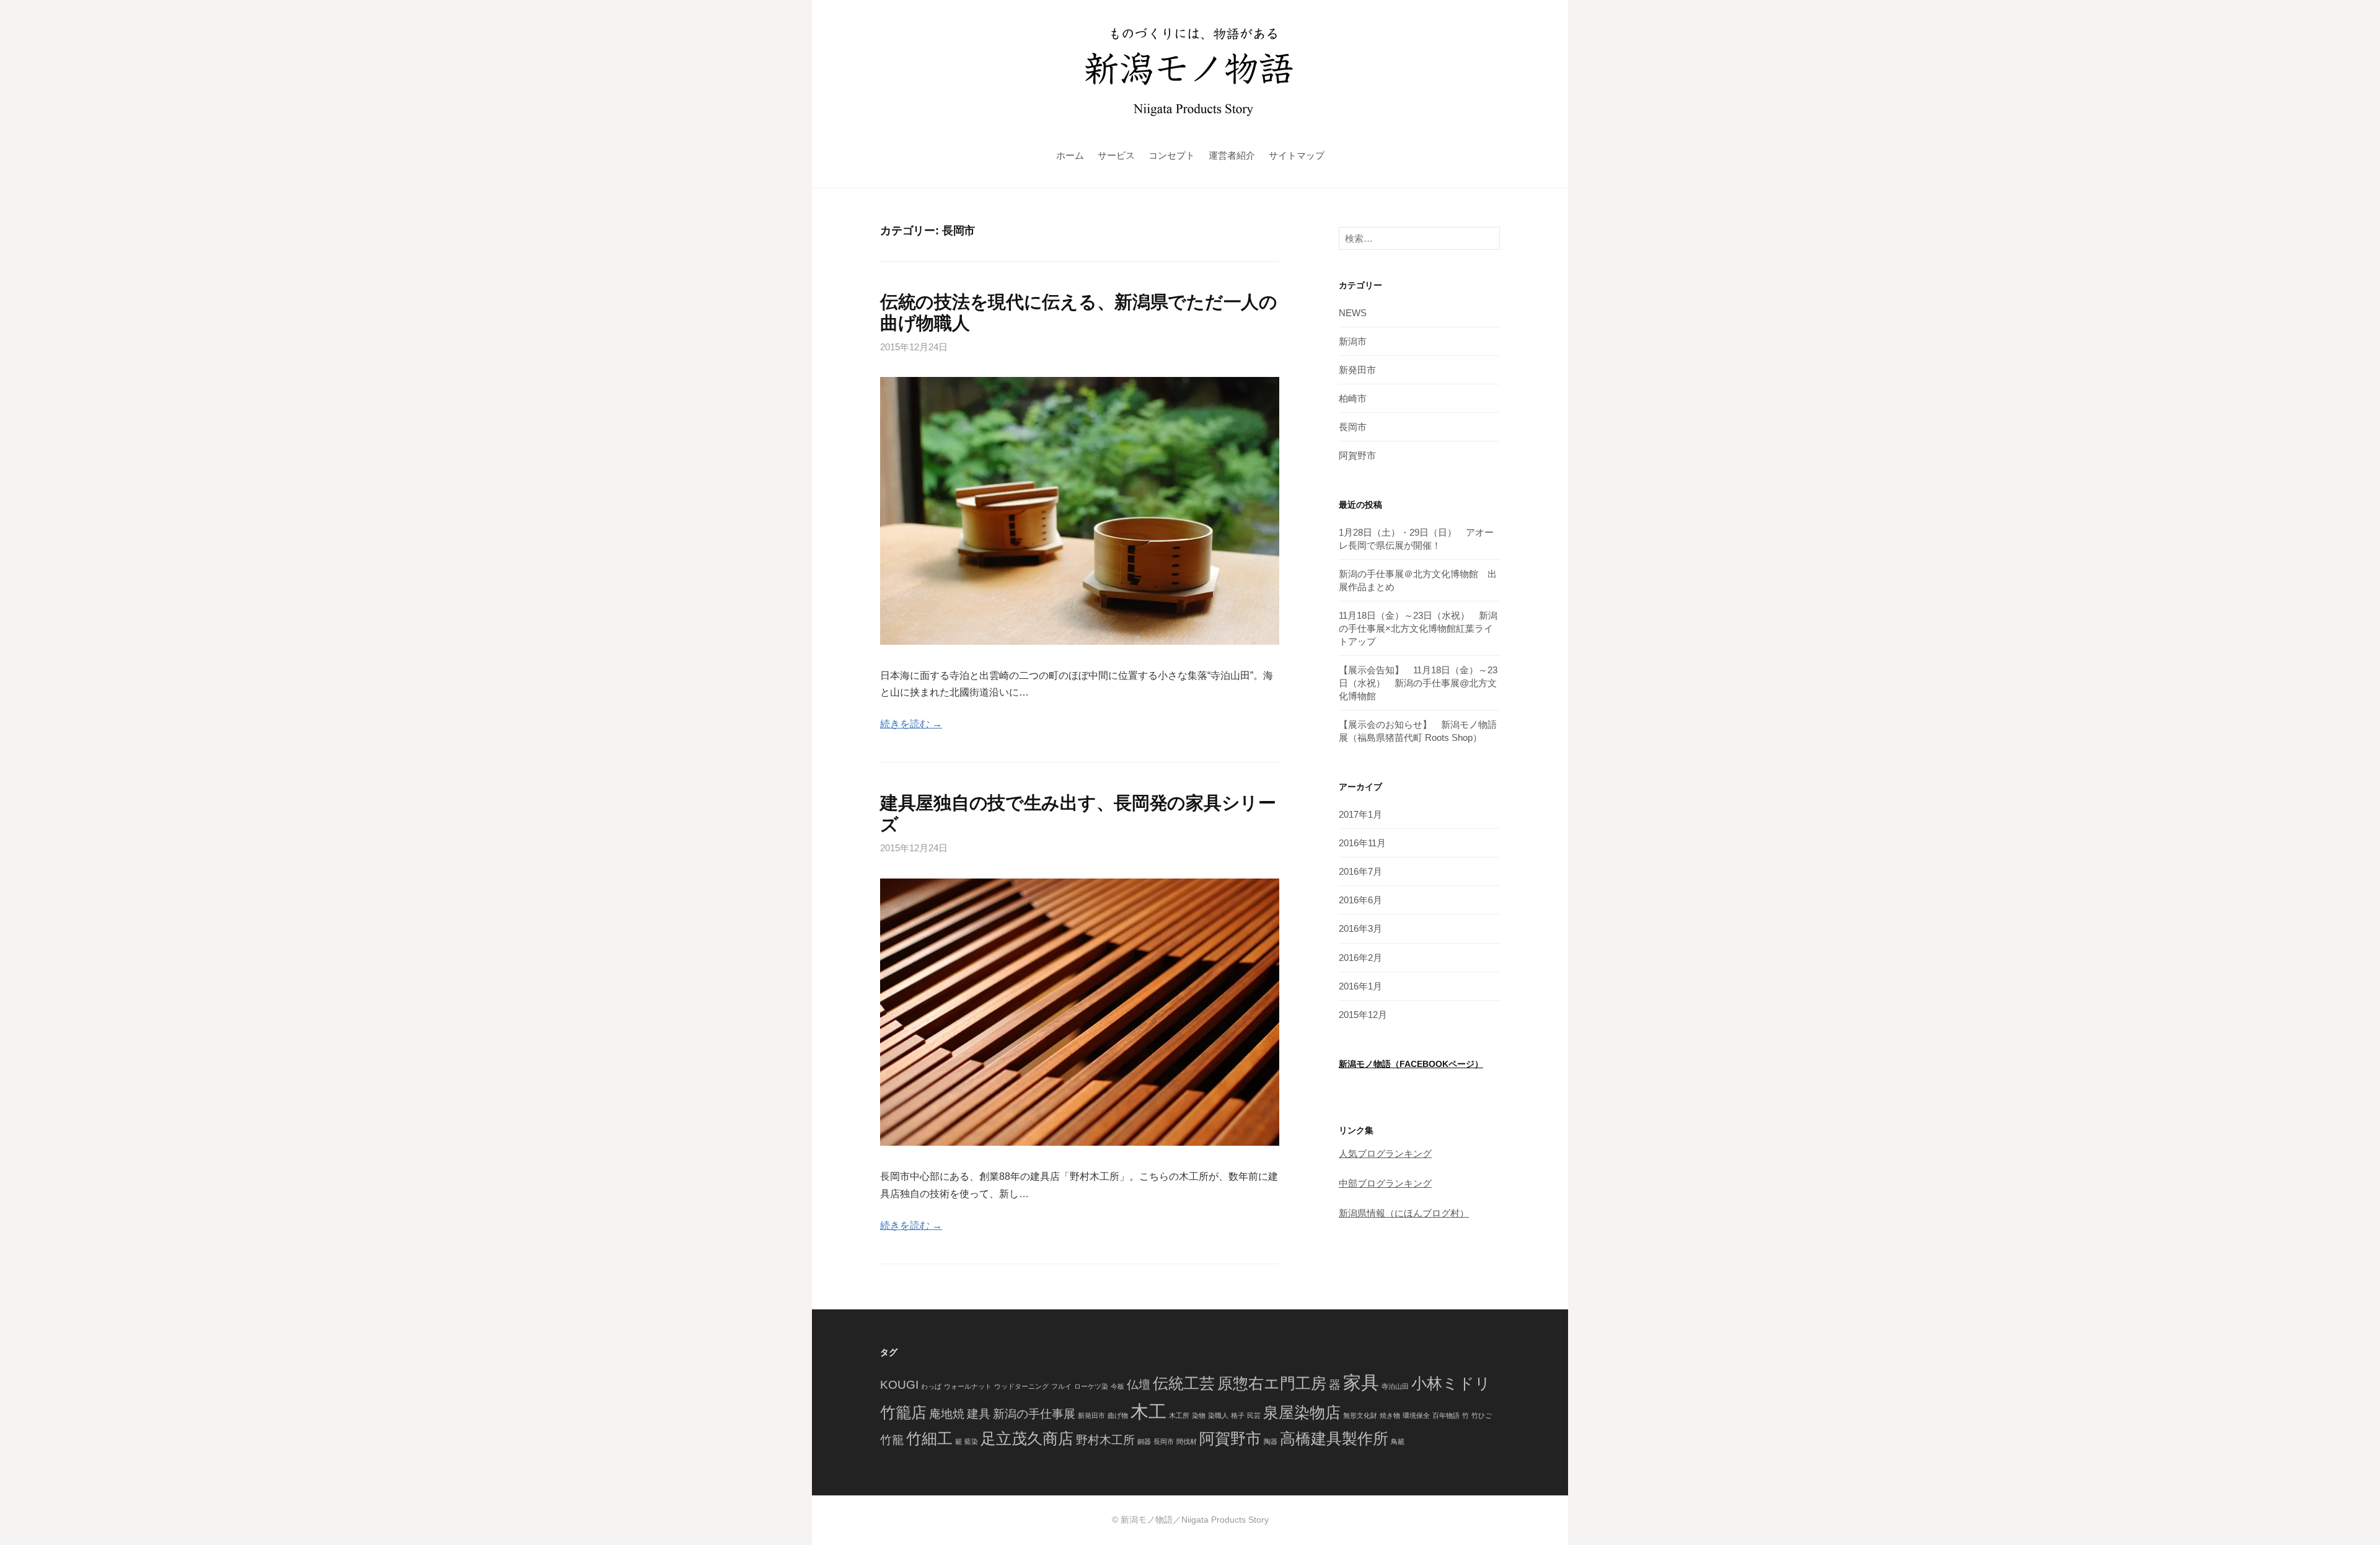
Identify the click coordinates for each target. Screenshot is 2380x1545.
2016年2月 (1360, 958)
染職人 (1218, 1415)
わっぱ (931, 1386)
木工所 (1179, 1415)
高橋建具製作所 (1334, 1438)
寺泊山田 (1395, 1386)
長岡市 (1353, 427)
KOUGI (899, 1384)
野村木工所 (1105, 1439)
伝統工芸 (1184, 1383)
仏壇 (1139, 1384)
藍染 (971, 1441)
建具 (979, 1413)
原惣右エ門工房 (1272, 1383)
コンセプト (1172, 155)
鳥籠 (1398, 1441)
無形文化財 (1360, 1415)
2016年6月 (1360, 900)
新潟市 (1353, 341)
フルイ (1061, 1386)
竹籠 (892, 1439)
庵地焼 (947, 1413)
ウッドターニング (1021, 1386)
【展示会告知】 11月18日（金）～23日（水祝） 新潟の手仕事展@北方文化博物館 (1418, 683)
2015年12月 (1363, 1015)
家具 (1361, 1382)
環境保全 (1416, 1415)
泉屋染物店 (1302, 1412)
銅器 (1144, 1441)
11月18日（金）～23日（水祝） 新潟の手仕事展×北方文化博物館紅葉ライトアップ (1418, 628)
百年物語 (1446, 1415)
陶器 (1271, 1441)
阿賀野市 (1357, 455)
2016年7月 (1360, 871)
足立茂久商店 (1027, 1438)
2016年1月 (1360, 986)
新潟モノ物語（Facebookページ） (1411, 1064)
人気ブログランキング (1385, 1153)
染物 (1199, 1415)
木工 (1148, 1411)
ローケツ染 (1091, 1386)
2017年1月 (1360, 814)
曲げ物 (1118, 1415)
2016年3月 (1360, 928)
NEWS (1353, 313)
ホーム (1070, 155)
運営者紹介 (1232, 155)
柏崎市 (1353, 398)
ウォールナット (968, 1386)
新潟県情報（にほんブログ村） (1404, 1213)
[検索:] (1419, 238)
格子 (1238, 1415)
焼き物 (1390, 1415)
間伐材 (1187, 1441)
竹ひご (1482, 1415)
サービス (1116, 155)
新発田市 (1357, 370)
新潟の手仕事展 (1034, 1413)
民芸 (1254, 1415)
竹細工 (929, 1438)
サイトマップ (1297, 155)
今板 (1117, 1386)
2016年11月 (1362, 843)
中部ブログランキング (1385, 1183)
